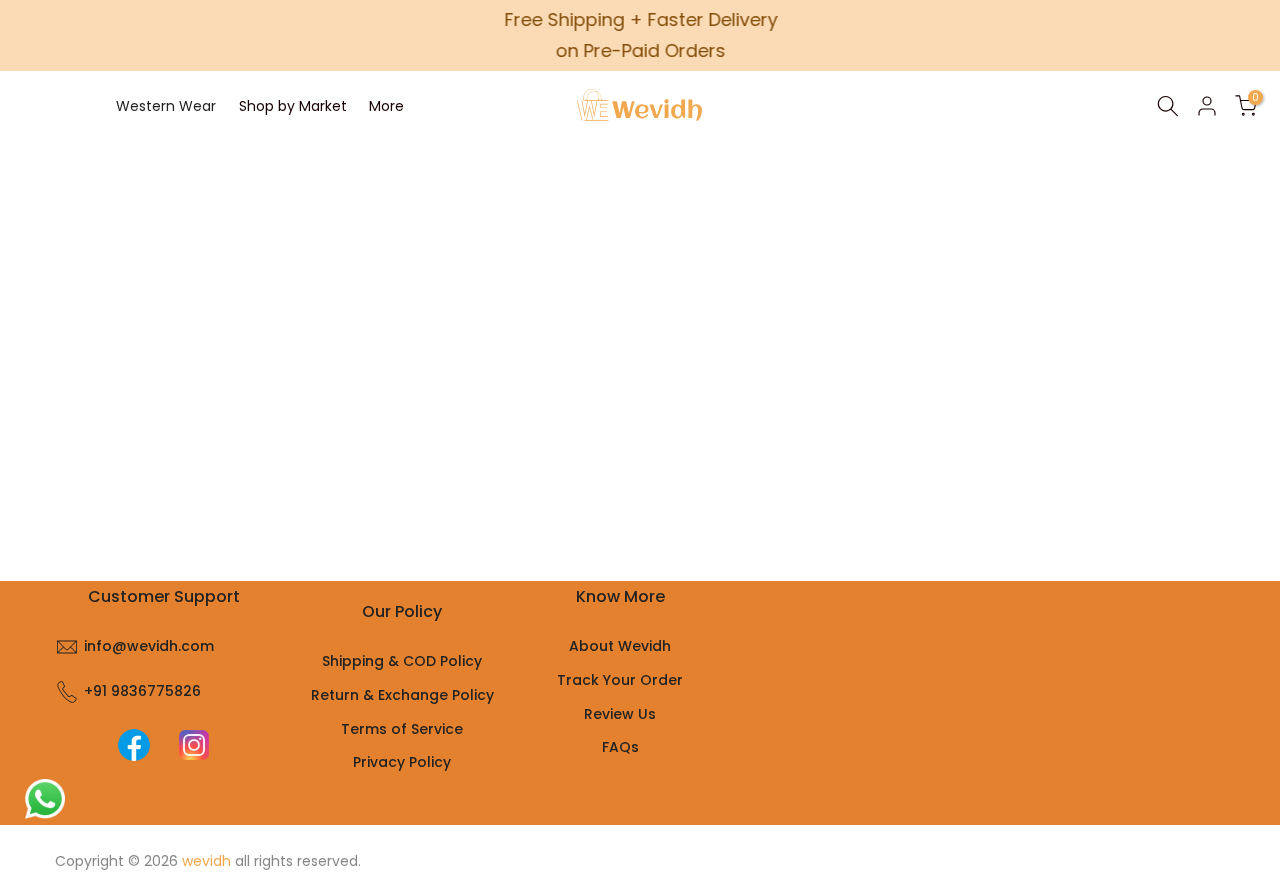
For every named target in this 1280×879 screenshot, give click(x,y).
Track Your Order (620, 680)
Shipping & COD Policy (402, 661)
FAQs (620, 747)
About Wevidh (620, 646)
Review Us (620, 714)
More (386, 106)
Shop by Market (293, 106)
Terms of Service (402, 729)
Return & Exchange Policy (402, 695)
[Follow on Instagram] (194, 745)
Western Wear (166, 106)
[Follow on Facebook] (134, 745)
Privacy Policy (402, 762)
